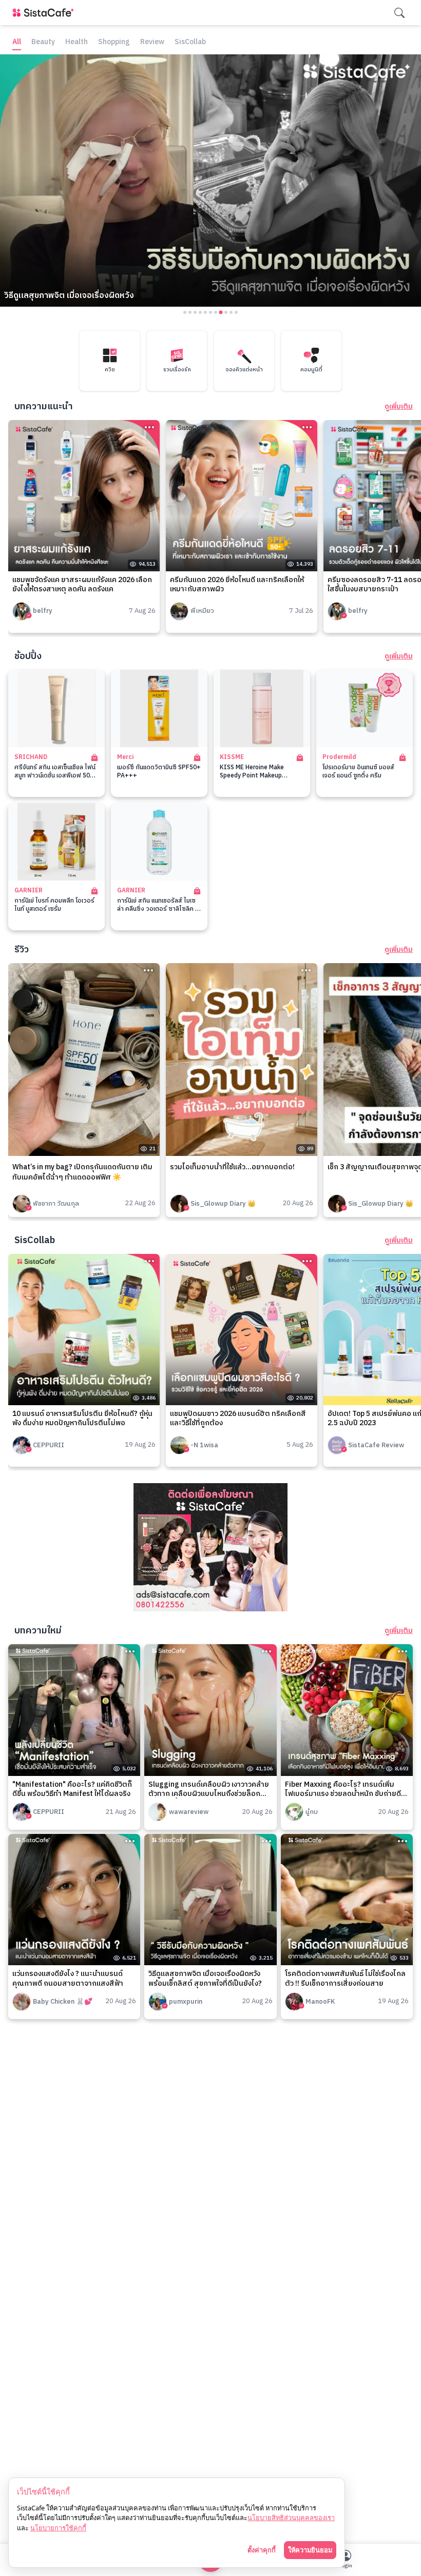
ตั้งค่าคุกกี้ (262, 2550)
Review (152, 42)
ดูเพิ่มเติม (399, 407)
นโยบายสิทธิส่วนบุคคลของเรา (291, 2518)
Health (76, 42)
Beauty (43, 42)
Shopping (114, 42)
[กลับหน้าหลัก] (45, 13)
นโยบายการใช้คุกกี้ (58, 2528)
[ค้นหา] (399, 13)
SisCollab (190, 42)
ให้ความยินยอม (310, 2550)
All (17, 42)
